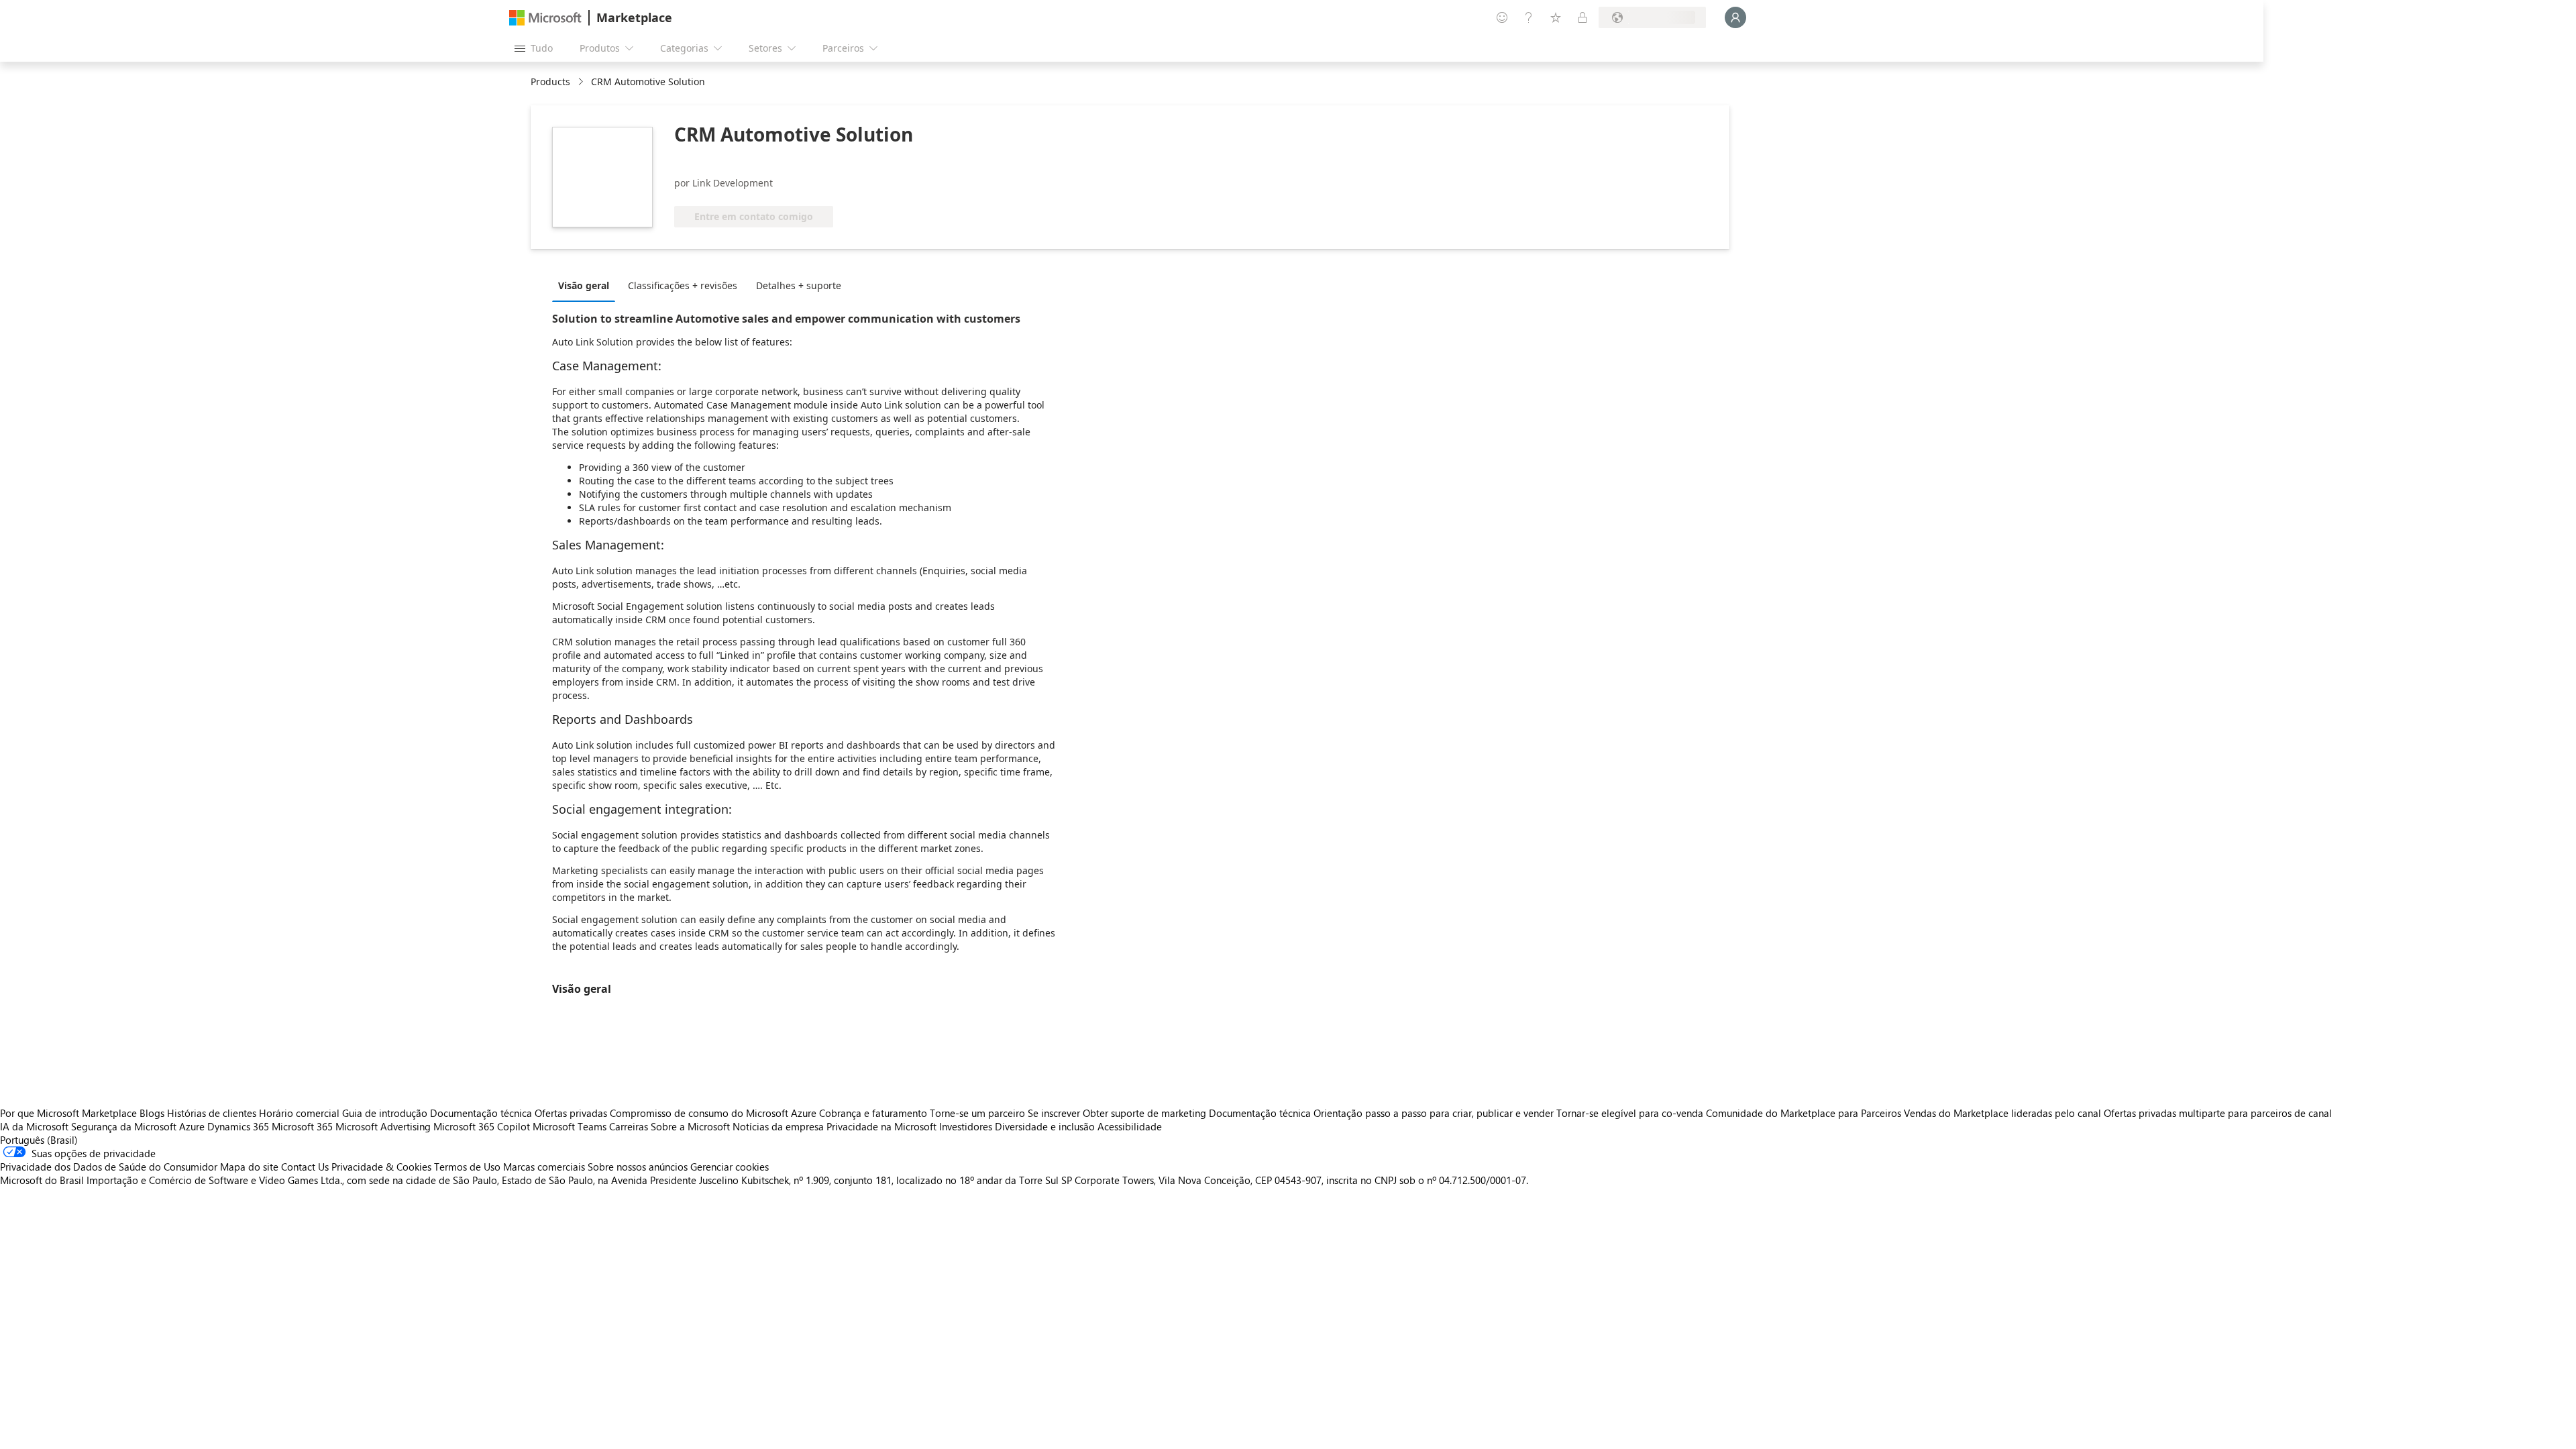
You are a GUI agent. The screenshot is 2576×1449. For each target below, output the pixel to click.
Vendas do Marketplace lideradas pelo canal (2002, 1113)
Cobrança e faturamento (873, 1113)
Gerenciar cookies (730, 1167)
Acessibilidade (1130, 1126)
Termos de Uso (467, 1167)
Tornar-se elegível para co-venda (1630, 1113)
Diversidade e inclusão (1045, 1126)
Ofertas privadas (571, 1113)
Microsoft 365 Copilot (482, 1126)
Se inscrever (1054, 1113)
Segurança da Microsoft (124, 1126)
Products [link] (550, 82)
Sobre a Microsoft (690, 1126)
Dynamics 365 (238, 1126)
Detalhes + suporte (799, 285)
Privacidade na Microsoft (881, 1126)
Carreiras (629, 1126)
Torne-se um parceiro (977, 1113)
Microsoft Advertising (383, 1126)
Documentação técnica (481, 1113)
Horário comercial (299, 1113)
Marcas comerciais (544, 1167)
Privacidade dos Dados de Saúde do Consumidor (109, 1167)
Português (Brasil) (39, 1140)
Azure (192, 1126)
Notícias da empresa (778, 1126)
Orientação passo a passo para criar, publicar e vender (1434, 1113)
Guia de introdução (385, 1113)
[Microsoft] (545, 18)
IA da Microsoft (34, 1126)
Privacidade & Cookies (381, 1167)
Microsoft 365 (302, 1126)
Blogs (152, 1113)
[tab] (587, 285)
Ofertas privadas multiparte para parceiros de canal (2218, 1113)
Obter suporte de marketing (1144, 1113)
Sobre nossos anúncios (638, 1167)
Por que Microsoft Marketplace (68, 1113)
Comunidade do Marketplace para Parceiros (1804, 1113)
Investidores (966, 1126)
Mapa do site (249, 1167)
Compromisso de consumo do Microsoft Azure (714, 1113)
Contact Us (305, 1167)
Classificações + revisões (683, 285)
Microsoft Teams (570, 1126)
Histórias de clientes (212, 1113)
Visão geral (584, 285)
